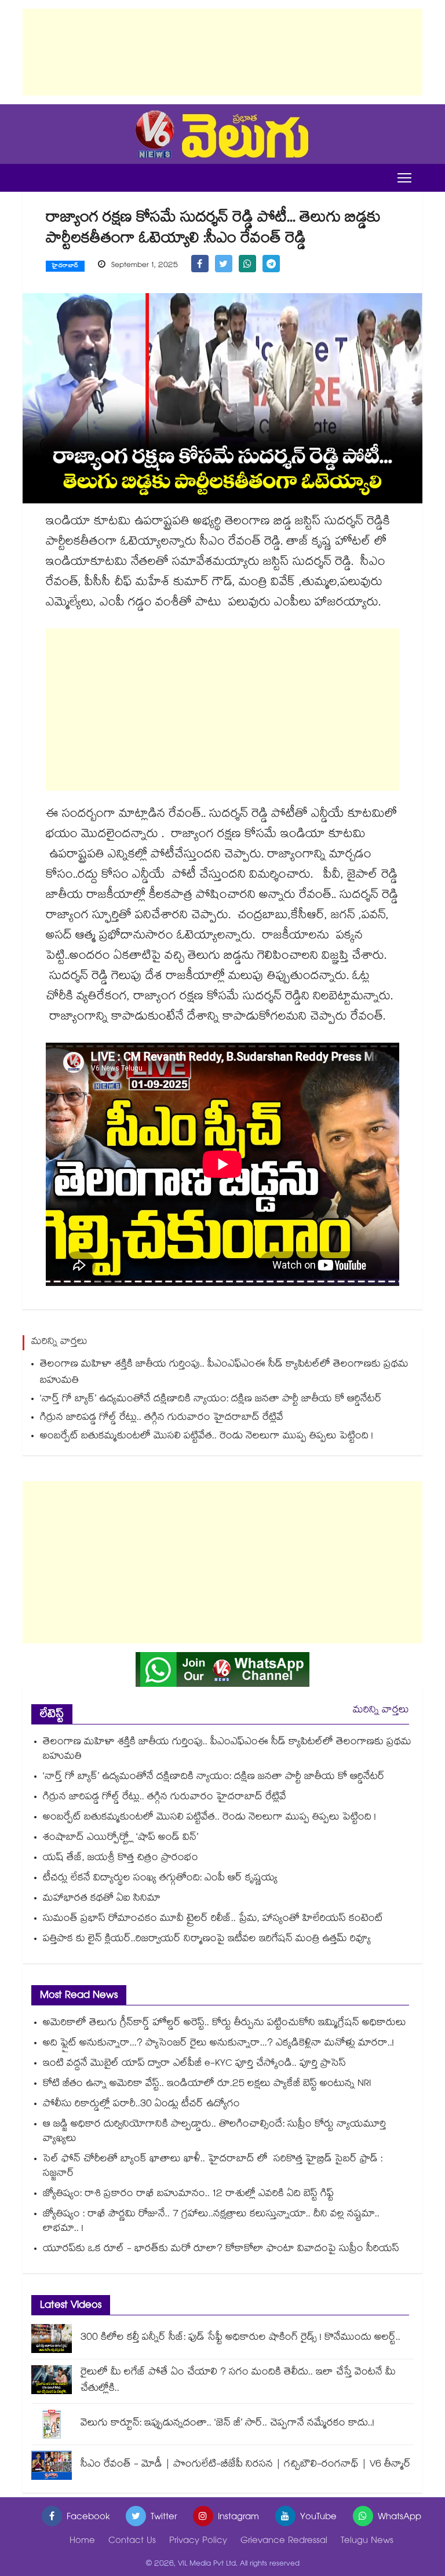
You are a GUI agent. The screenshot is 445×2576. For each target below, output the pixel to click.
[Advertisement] (222, 52)
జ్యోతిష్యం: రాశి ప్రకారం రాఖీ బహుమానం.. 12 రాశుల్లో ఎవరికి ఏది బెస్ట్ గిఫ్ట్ (188, 2195)
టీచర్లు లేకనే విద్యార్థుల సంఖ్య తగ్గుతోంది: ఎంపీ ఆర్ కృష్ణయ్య (160, 1879)
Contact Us (132, 2542)
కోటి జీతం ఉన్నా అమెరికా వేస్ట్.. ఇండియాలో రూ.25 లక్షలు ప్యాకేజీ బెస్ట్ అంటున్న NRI (207, 2084)
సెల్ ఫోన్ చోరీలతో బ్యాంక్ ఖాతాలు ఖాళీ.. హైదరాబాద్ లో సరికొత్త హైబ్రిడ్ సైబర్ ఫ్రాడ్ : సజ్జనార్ (213, 2167)
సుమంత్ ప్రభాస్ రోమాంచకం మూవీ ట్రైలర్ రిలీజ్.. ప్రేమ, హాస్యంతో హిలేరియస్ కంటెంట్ (213, 1919)
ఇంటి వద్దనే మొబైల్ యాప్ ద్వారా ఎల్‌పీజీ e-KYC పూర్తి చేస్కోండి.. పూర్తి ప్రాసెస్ (194, 2064)
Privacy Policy (198, 2542)
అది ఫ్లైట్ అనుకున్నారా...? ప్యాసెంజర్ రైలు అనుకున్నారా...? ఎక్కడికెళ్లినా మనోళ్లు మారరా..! (218, 2044)
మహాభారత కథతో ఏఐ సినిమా (102, 1899)
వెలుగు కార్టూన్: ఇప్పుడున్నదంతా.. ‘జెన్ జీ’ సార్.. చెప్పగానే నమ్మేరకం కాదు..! (227, 2424)
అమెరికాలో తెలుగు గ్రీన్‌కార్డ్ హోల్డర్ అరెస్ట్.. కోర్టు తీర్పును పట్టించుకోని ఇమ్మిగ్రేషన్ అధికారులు (225, 2024)
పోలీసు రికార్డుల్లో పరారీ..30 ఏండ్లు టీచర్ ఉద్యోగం (141, 2105)
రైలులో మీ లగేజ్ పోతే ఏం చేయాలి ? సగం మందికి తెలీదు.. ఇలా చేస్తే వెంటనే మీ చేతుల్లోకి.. (238, 2381)
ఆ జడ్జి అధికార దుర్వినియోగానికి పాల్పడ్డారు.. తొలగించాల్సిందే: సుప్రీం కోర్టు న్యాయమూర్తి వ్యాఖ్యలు (214, 2132)
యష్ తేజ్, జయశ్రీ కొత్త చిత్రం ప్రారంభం (121, 1859)
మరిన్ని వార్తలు (381, 1711)
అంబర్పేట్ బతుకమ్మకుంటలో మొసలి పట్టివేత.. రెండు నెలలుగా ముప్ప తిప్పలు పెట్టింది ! (207, 1437)
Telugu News (367, 2542)
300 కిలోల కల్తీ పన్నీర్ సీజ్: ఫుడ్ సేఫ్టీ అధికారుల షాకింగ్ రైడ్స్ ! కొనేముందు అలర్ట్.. (240, 2338)
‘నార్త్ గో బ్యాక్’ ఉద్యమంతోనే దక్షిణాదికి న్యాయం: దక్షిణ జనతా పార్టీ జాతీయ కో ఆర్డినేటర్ (211, 1400)
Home (82, 2542)
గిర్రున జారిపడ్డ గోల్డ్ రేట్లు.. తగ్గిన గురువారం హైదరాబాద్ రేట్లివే (162, 1418)
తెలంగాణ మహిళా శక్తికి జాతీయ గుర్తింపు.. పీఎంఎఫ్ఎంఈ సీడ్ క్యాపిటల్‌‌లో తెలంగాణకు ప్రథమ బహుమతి (224, 1373)
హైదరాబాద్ (65, 266)
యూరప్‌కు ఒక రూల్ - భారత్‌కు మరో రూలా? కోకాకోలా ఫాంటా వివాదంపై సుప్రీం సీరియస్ (221, 2250)
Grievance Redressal (284, 2542)
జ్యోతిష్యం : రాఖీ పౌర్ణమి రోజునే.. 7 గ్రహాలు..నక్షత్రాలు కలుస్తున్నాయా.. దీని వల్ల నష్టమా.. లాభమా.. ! (211, 2222)
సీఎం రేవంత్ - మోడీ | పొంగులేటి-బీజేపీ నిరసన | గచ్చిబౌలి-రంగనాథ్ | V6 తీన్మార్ (246, 2465)
